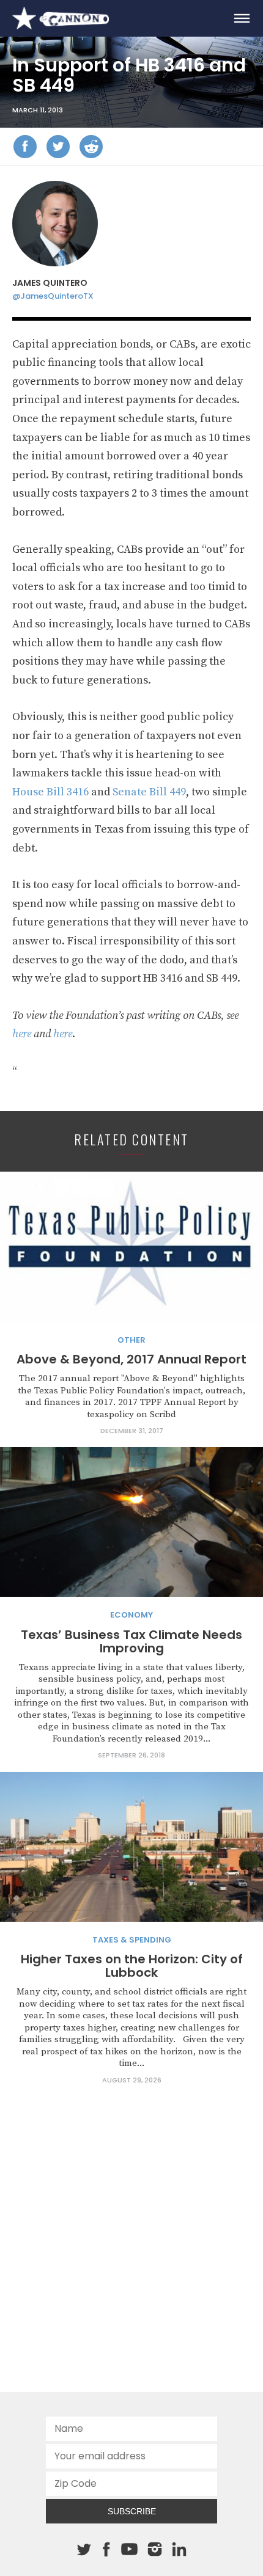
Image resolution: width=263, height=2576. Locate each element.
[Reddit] (91, 147)
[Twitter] (58, 147)
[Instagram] (155, 2549)
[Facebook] (25, 147)
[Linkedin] (179, 2549)
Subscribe (132, 2511)
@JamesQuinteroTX (53, 296)
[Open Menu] (242, 18)
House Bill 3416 (50, 792)
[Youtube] (129, 2550)
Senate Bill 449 (149, 792)
